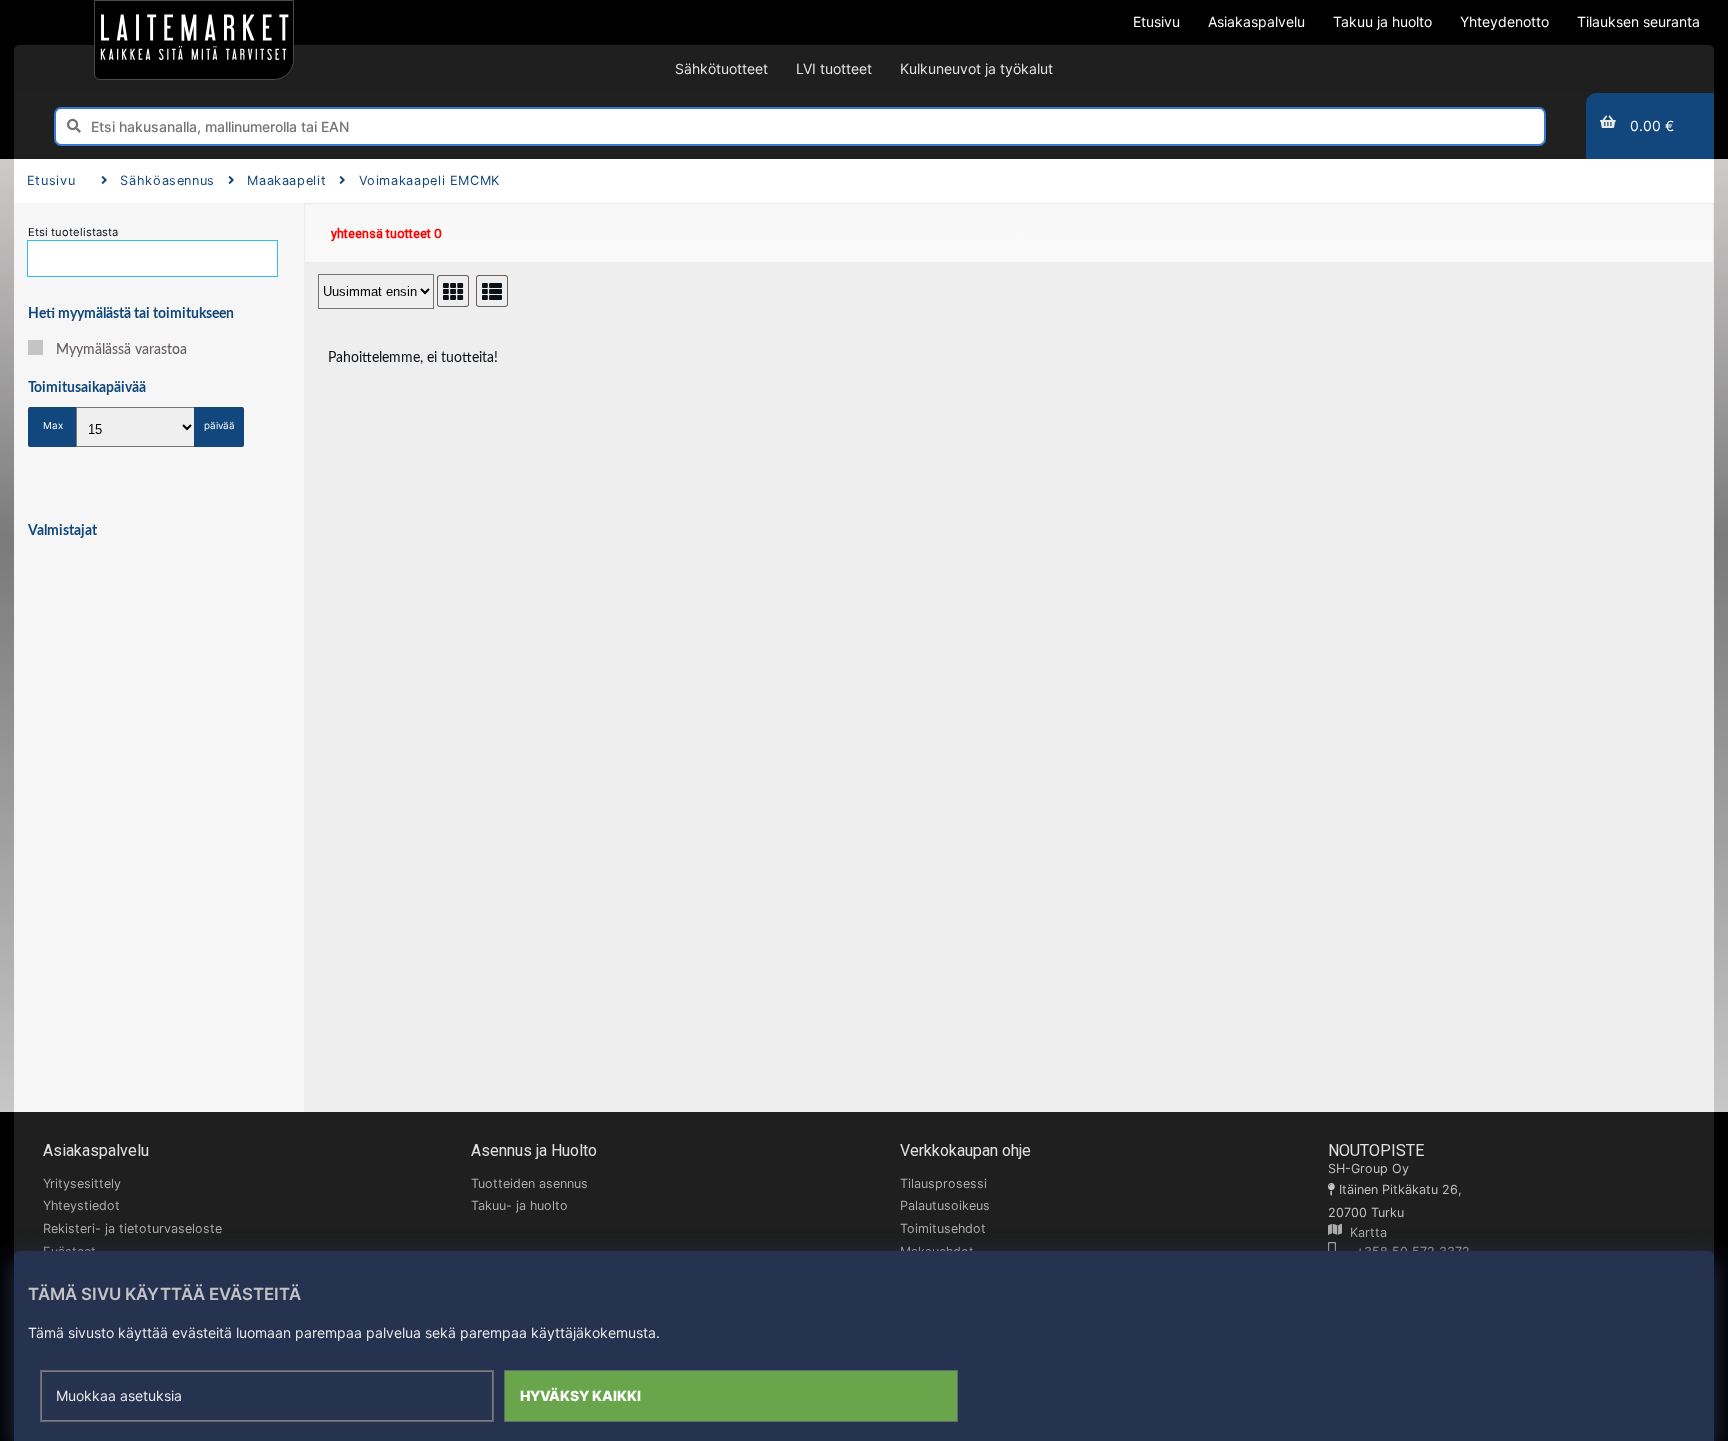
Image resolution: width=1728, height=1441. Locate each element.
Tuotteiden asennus (529, 1183)
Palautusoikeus (945, 1205)
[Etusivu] (194, 40)
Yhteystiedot (81, 1205)
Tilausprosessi (943, 1183)
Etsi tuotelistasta (73, 232)
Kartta (1364, 1232)
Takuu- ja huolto (519, 1205)
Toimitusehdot (943, 1228)
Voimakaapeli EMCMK (429, 180)
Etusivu (51, 180)
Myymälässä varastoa (121, 350)
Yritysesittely (82, 1183)
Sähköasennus (167, 180)
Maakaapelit (286, 180)
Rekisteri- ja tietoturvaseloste (132, 1228)
